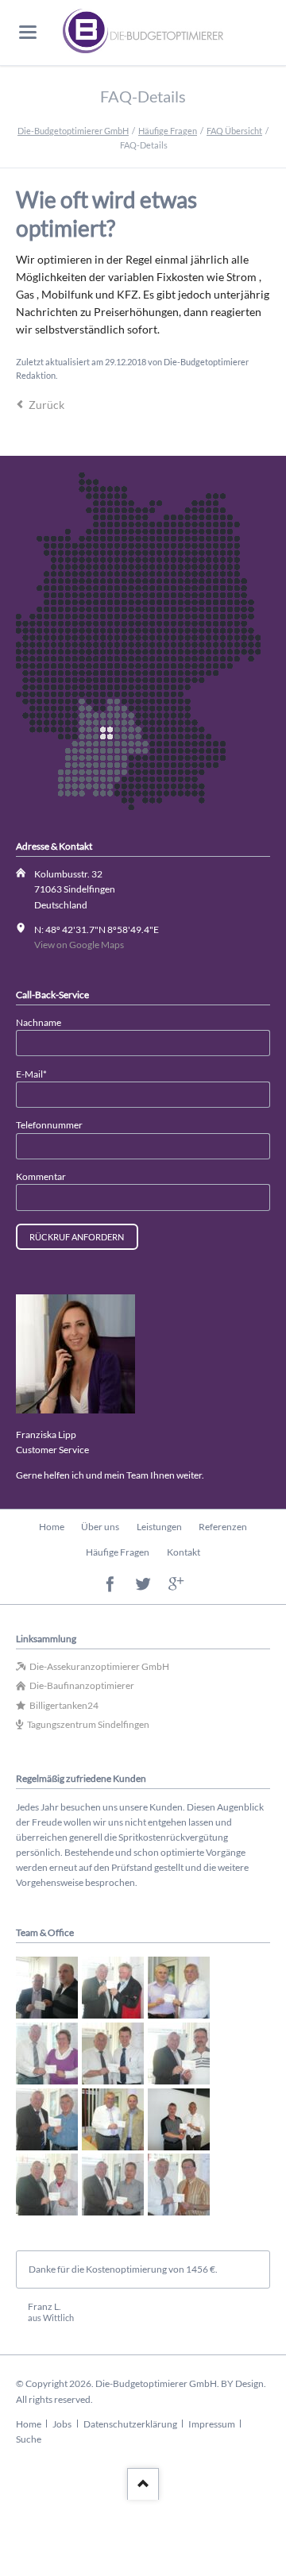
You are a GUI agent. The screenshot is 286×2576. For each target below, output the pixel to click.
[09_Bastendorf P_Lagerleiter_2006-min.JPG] (179, 2119)
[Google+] (176, 1585)
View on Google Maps (79, 945)
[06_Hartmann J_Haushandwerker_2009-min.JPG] (179, 2053)
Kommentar (41, 1176)
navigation (28, 32)
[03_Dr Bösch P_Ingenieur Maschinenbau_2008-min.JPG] (179, 1988)
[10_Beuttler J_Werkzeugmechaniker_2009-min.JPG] (47, 2185)
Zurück (46, 405)
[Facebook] (110, 1585)
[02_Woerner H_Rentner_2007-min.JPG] (113, 1988)
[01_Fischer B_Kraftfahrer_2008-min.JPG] (47, 1988)
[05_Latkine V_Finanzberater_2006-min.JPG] (113, 2053)
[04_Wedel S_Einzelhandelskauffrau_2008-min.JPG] (47, 2053)
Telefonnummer (49, 1125)
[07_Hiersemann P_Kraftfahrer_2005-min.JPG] (47, 2119)
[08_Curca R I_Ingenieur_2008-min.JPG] (113, 2119)
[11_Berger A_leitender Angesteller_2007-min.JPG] (113, 2185)
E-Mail (37, 1074)
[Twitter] (143, 1585)
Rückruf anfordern (77, 1237)
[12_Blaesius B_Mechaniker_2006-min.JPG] (179, 2185)
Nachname (39, 1022)
